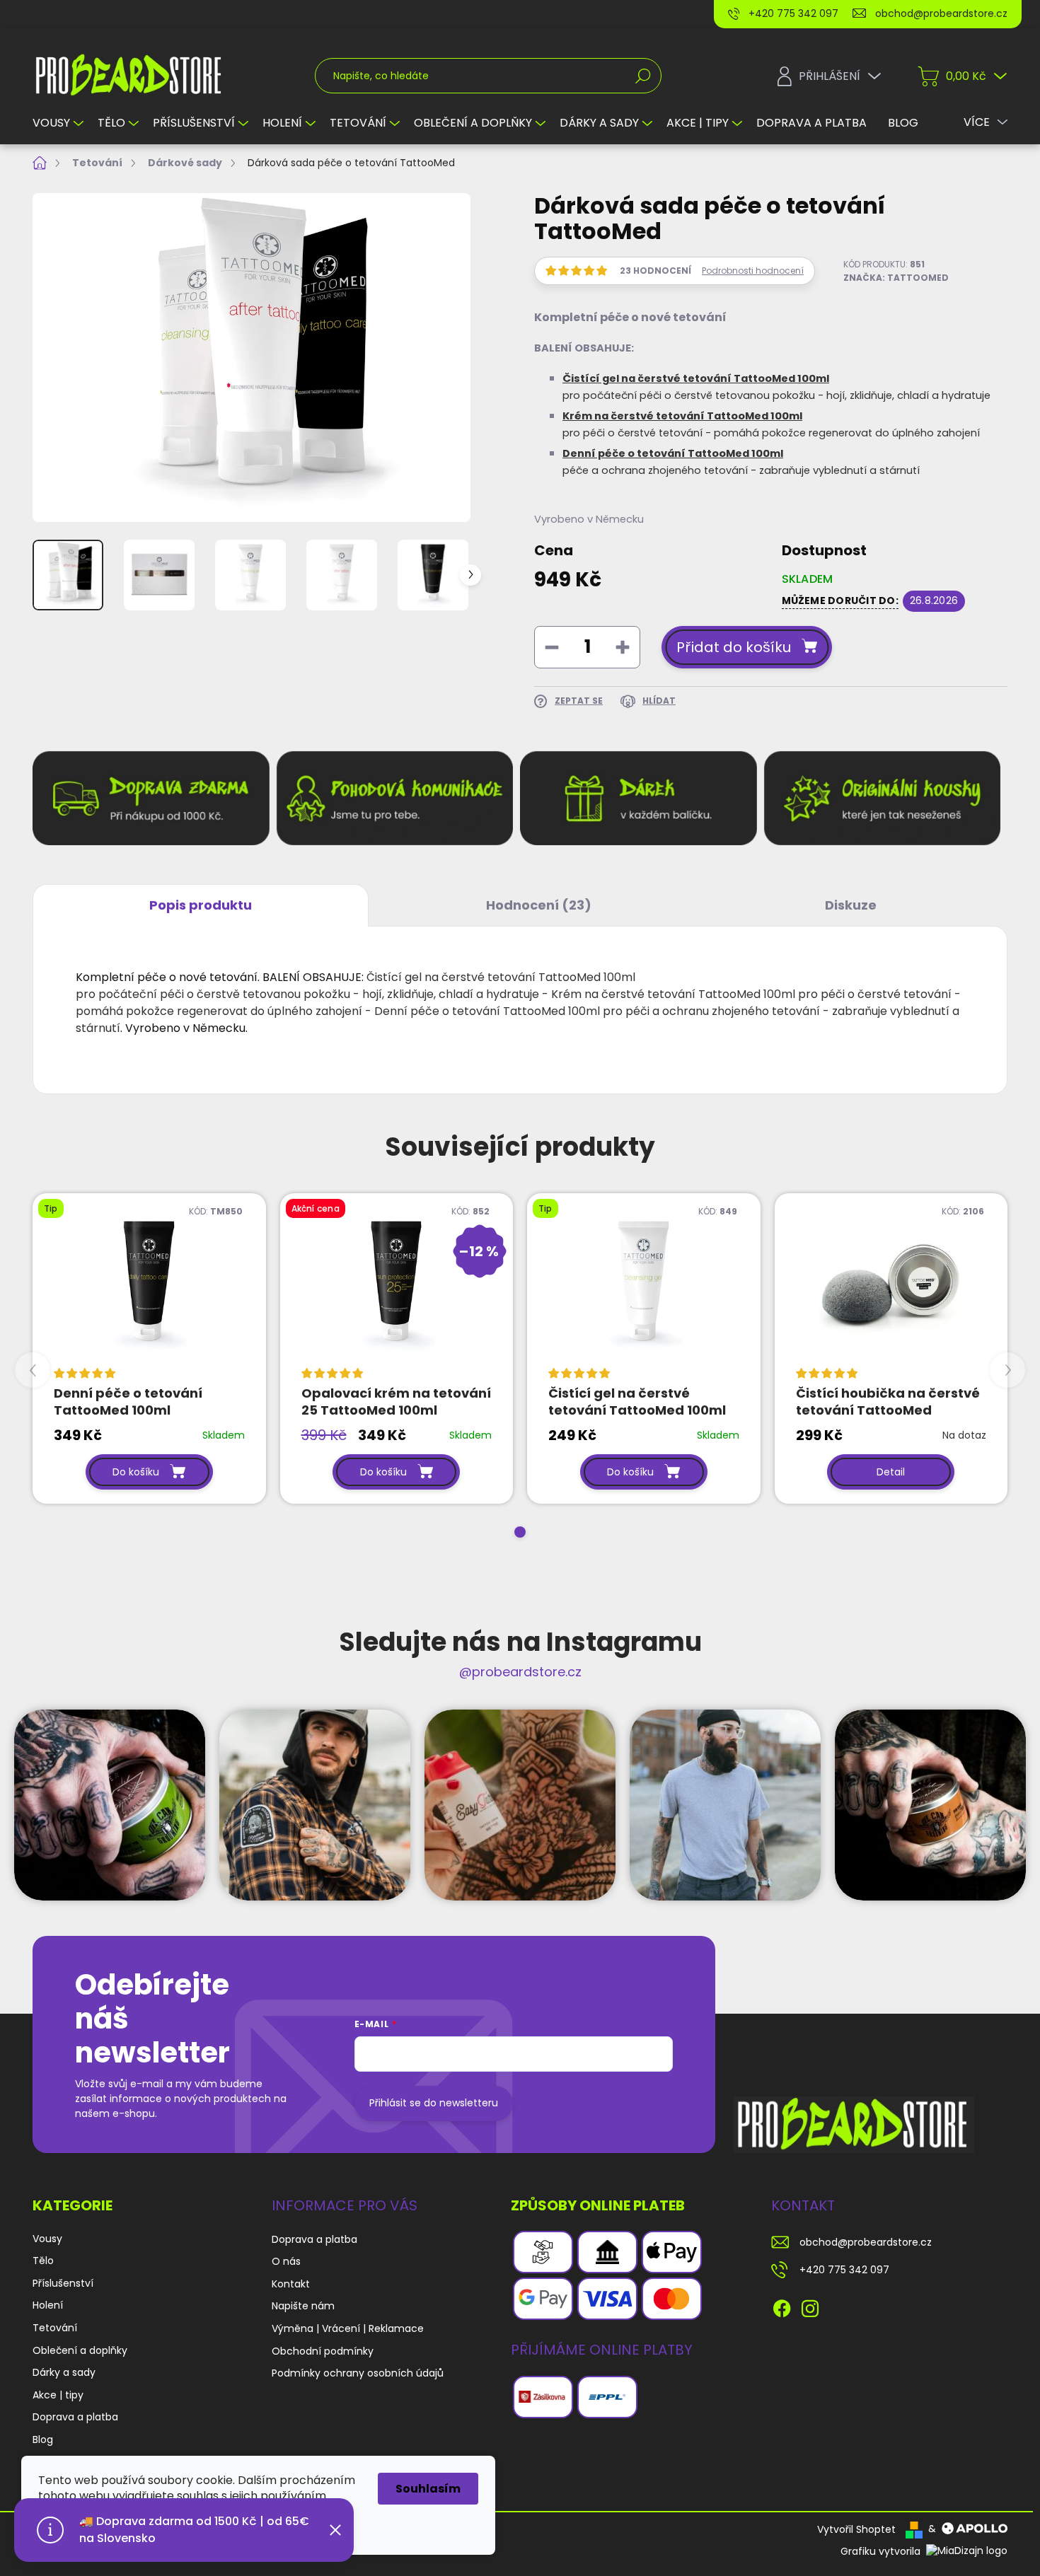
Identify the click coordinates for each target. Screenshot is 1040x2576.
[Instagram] (810, 2306)
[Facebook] (782, 2306)
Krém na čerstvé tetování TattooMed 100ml (682, 416)
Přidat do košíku (734, 647)
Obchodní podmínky (557, 13)
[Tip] (149, 1286)
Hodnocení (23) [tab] (539, 905)
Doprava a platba (75, 13)
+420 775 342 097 (844, 2270)
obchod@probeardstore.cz (866, 2242)
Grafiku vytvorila (882, 2551)
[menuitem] (60, 123)
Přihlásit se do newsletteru (434, 2103)
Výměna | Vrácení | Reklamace (409, 13)
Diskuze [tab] (851, 905)
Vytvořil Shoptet (856, 2529)
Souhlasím (428, 2489)
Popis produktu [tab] (201, 905)
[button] (520, 1532)
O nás (154, 13)
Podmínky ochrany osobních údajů (358, 2373)
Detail (891, 1472)
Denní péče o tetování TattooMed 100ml (673, 453)
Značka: (896, 278)
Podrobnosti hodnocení (753, 271)
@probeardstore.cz (520, 1672)
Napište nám (281, 13)
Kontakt (209, 13)
